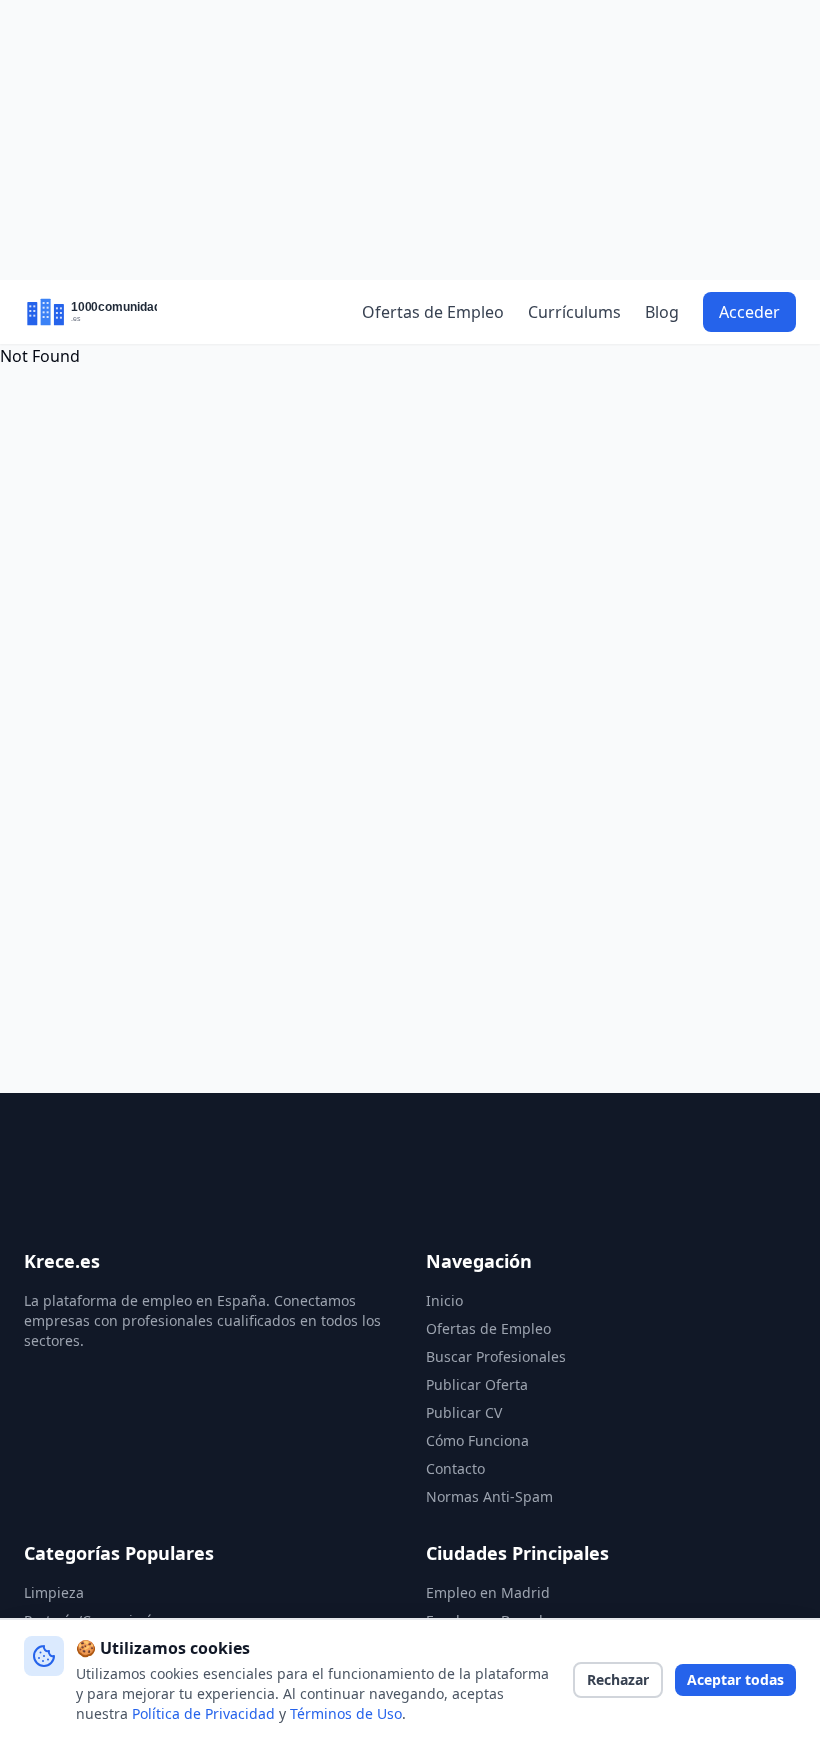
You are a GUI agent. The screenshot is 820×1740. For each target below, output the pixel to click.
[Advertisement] (410, 140)
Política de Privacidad (203, 1713)
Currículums (574, 312)
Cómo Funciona (477, 1440)
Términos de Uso (346, 1713)
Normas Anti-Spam (489, 1496)
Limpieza (54, 1592)
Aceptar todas (735, 1679)
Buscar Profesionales (496, 1356)
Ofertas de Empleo (433, 312)
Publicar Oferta (477, 1384)
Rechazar (618, 1679)
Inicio (444, 1300)
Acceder (749, 312)
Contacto (455, 1468)
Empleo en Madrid (488, 1592)
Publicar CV (464, 1412)
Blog (662, 312)
